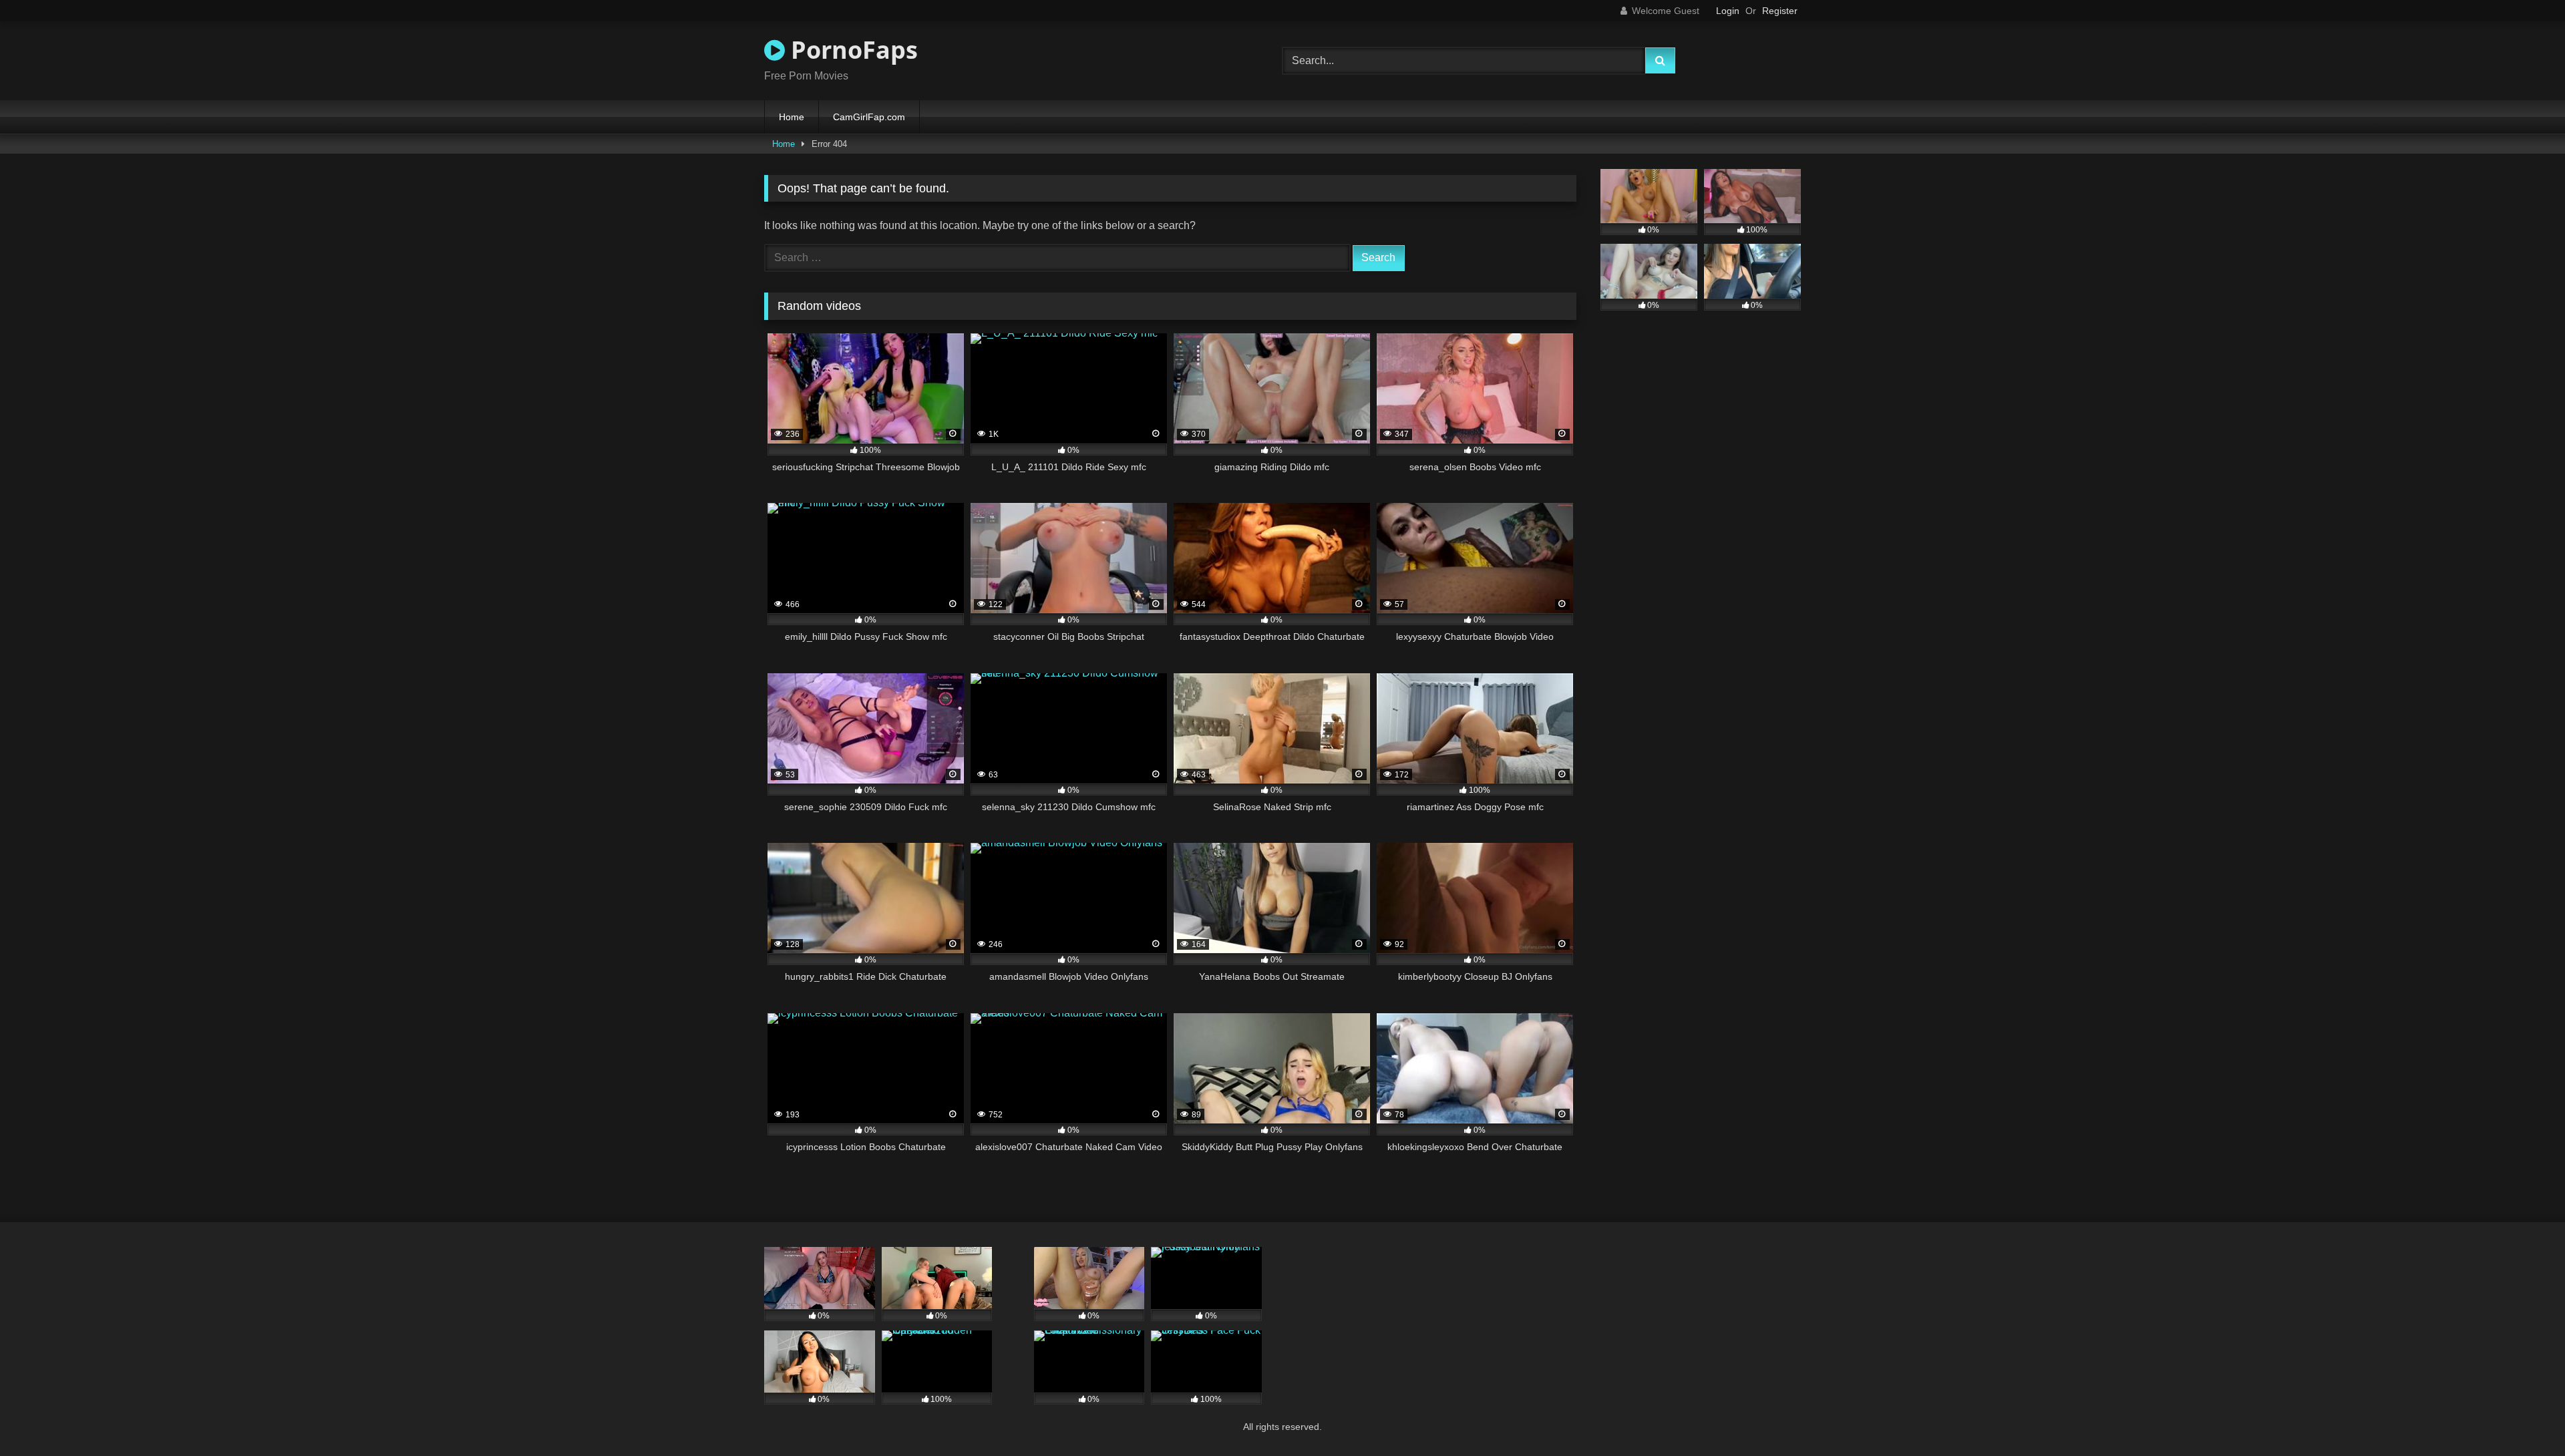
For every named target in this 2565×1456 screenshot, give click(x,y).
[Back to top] (2524, 1416)
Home (792, 117)
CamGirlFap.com (869, 117)
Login (1728, 11)
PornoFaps (851, 50)
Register (1780, 11)
